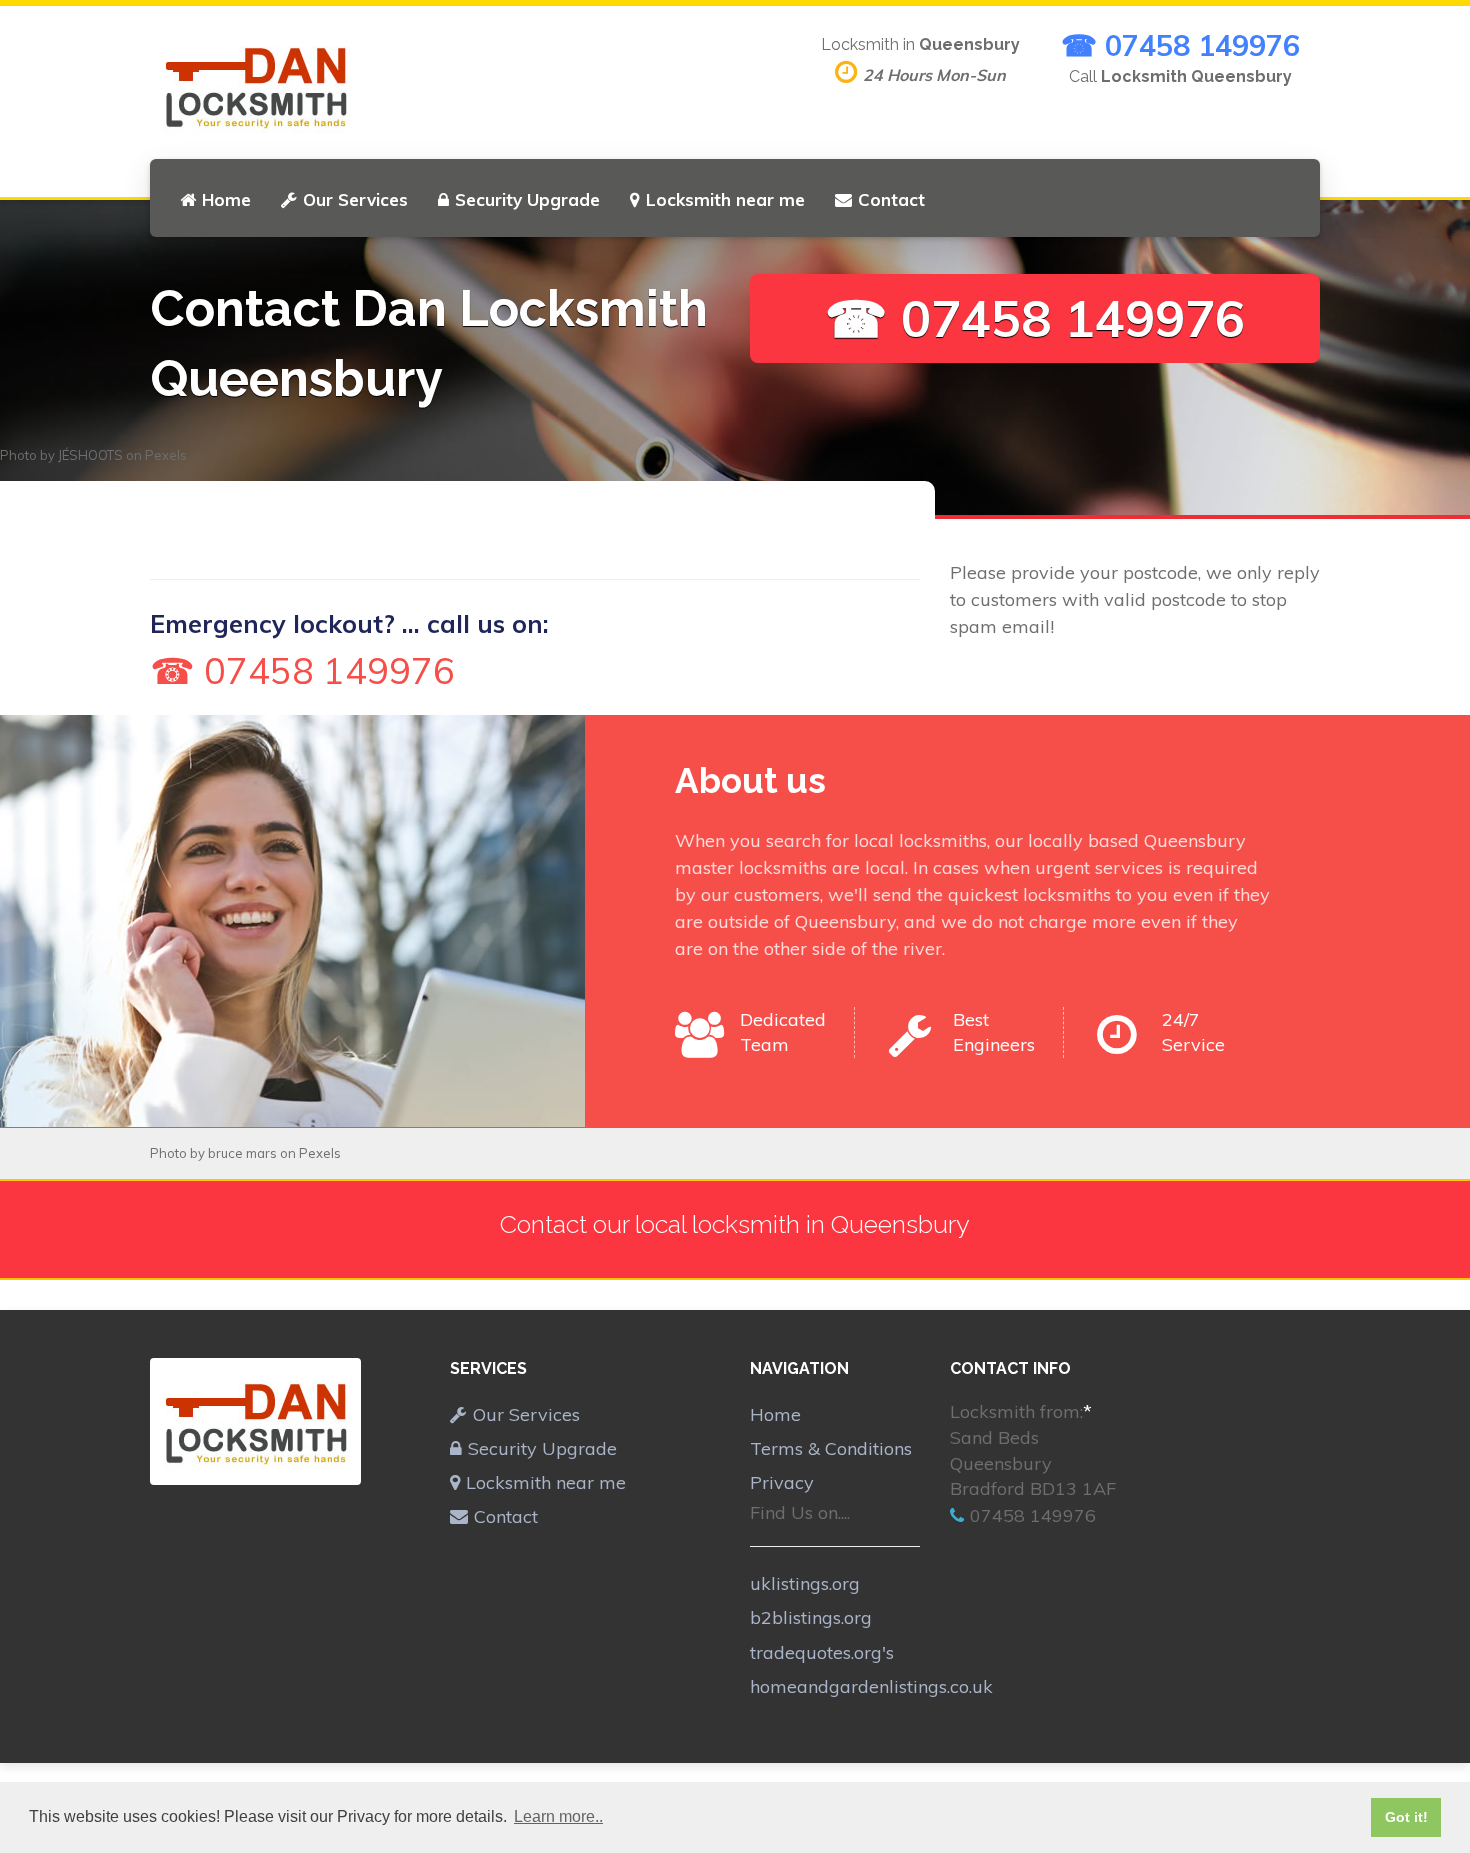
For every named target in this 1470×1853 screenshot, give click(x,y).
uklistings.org (805, 1583)
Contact (891, 199)
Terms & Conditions (831, 1448)
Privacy (782, 1482)
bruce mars (242, 1153)
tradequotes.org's (822, 1652)
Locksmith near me (725, 199)
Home (226, 199)
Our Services (355, 199)
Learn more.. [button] (558, 1816)
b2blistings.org (811, 1617)
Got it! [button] (1406, 1817)
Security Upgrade (527, 199)
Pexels (166, 455)
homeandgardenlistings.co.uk (871, 1686)
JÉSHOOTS (90, 455)
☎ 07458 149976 (1180, 45)
